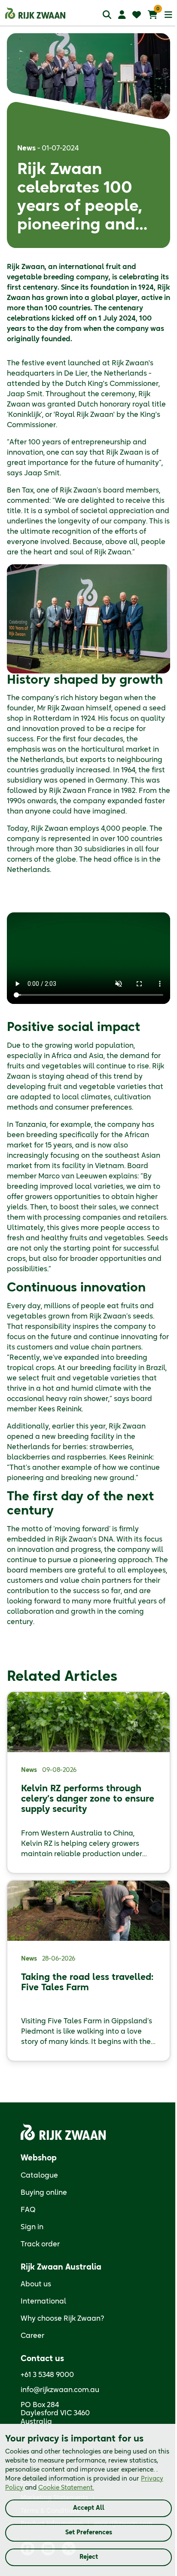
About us (36, 2284)
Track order (40, 2244)
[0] (153, 15)
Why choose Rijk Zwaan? (63, 2319)
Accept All (89, 2508)
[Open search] (107, 14)
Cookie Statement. (66, 2488)
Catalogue (39, 2175)
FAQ (28, 2210)
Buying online (44, 2193)
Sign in (32, 2227)
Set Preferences (89, 2533)
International (43, 2301)
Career (32, 2336)
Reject (89, 2557)
